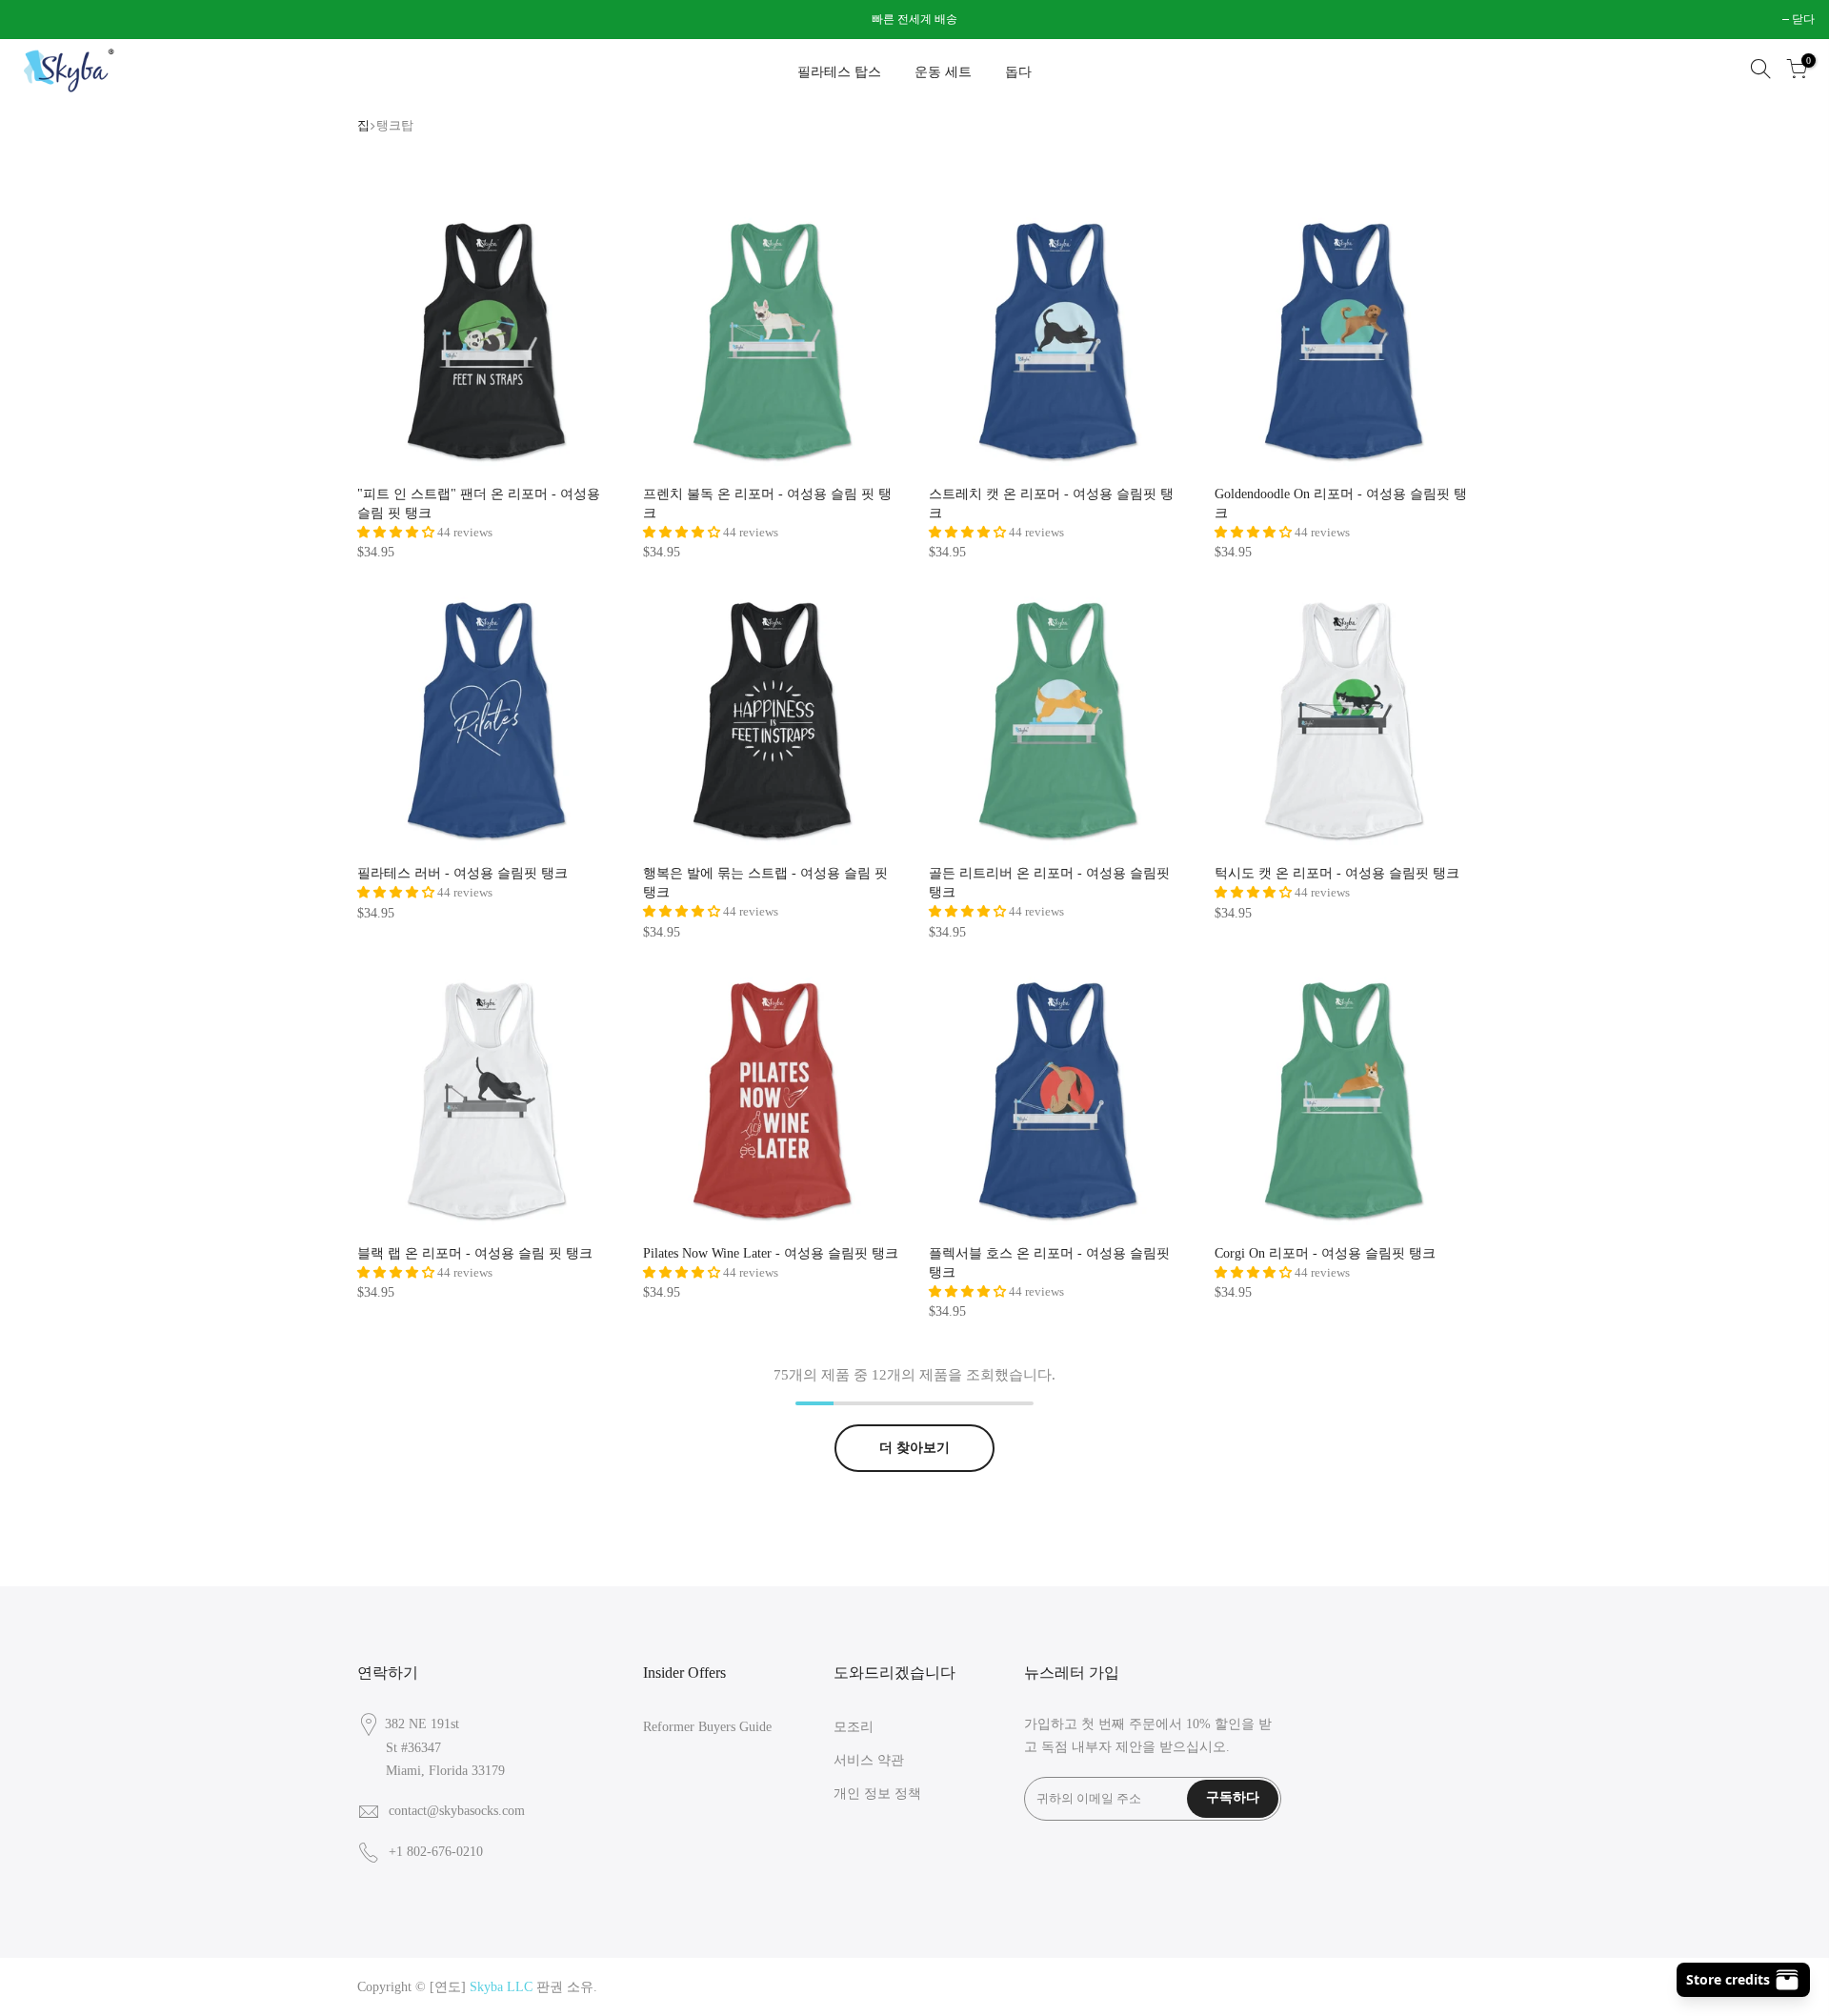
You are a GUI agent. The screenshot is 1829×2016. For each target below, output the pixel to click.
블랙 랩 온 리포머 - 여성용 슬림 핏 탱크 (475, 1253)
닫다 (35, 19)
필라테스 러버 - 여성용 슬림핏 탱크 (462, 873)
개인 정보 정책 (877, 1794)
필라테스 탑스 (839, 72)
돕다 (1018, 72)
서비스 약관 (869, 1760)
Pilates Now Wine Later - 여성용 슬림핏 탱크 (771, 1253)
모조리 (854, 1727)
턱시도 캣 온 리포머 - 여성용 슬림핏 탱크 (1337, 873)
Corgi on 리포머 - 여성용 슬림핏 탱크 (1325, 1253)
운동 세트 (943, 72)
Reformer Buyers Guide (707, 1727)
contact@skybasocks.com (457, 1811)
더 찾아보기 (914, 1448)
